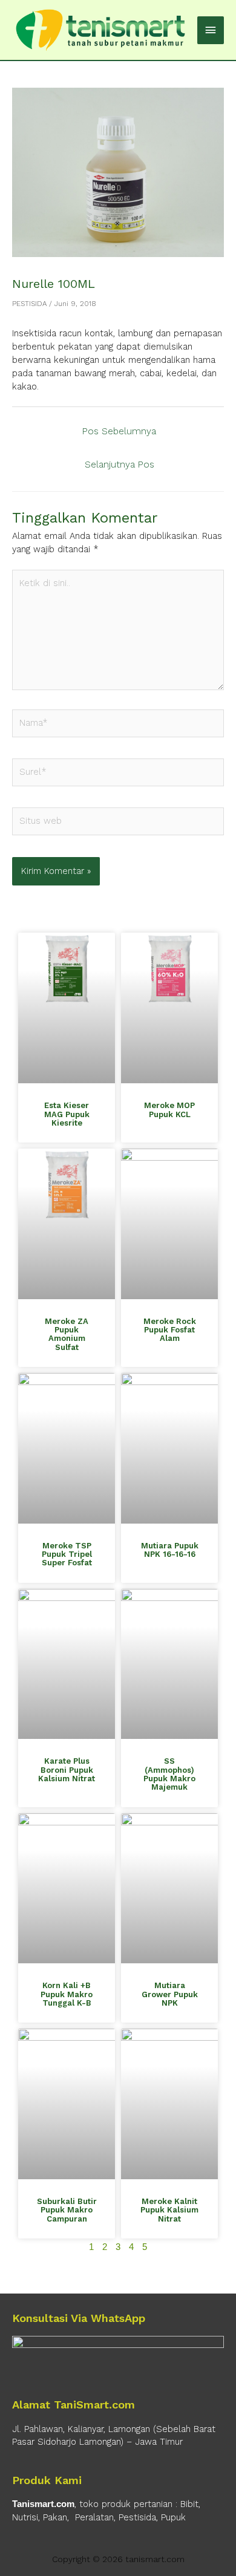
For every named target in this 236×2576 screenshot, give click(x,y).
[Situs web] (118, 824)
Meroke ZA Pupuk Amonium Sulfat (67, 1334)
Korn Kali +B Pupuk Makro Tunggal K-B (67, 1994)
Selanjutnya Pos (120, 465)
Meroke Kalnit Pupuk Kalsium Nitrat (169, 2210)
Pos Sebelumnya (119, 431)
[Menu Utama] (211, 30)
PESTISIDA (29, 304)
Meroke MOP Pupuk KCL (169, 1110)
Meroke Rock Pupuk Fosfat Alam (170, 1330)
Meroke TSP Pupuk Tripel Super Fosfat (67, 1554)
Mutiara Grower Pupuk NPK (170, 1994)
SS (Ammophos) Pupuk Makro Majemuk (169, 1774)
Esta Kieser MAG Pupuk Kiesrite (67, 1114)
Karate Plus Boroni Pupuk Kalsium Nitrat (67, 1770)
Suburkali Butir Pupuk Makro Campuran (67, 2210)
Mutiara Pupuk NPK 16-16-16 (170, 1550)
